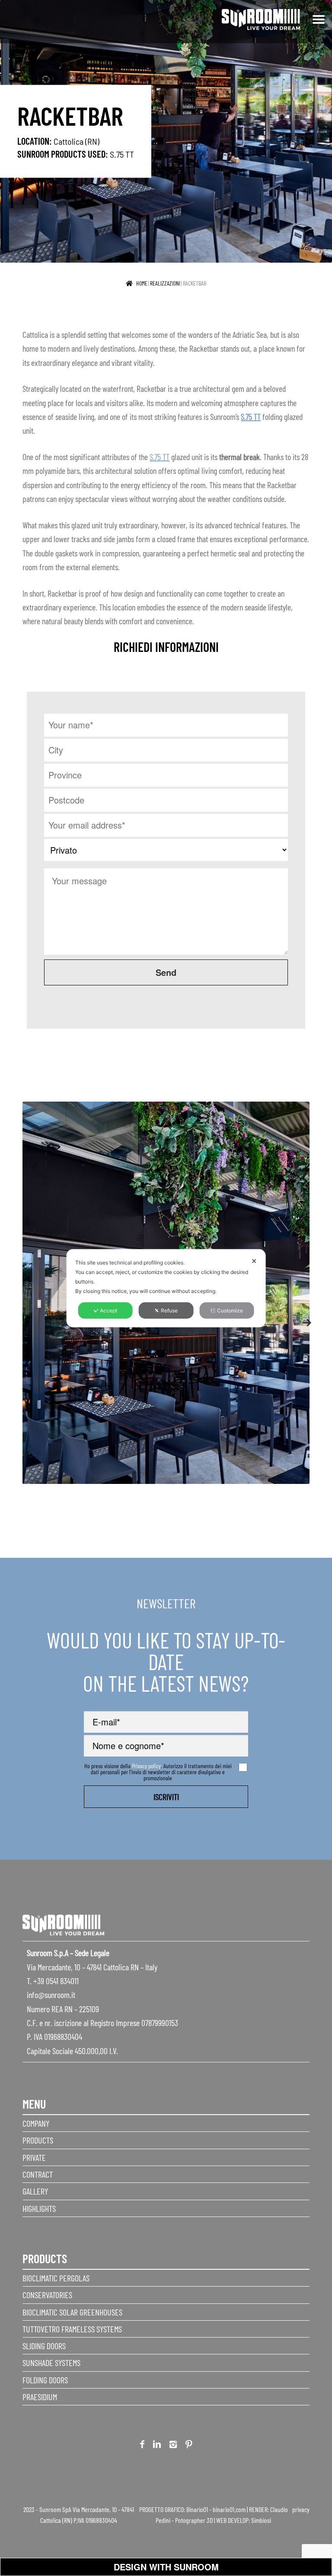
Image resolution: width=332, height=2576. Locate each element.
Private (34, 2157)
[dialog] (166, 1288)
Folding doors (45, 2380)
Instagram (173, 2446)
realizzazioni (165, 283)
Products (38, 2140)
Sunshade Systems (51, 2363)
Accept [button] (109, 1310)
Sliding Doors (44, 2346)
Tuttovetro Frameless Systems (72, 2329)
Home (142, 283)
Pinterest (189, 2446)
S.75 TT (122, 154)
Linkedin (157, 2446)
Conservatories (47, 2295)
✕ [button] (254, 1261)
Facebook (142, 2446)
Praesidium (40, 2397)
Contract (38, 2174)
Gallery (35, 2191)
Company (36, 2123)
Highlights (39, 2208)
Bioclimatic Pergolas (56, 2278)
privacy (301, 2509)
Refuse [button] (169, 1310)
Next (303, 1318)
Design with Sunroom (166, 2567)
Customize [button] (230, 1310)
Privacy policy (146, 1766)
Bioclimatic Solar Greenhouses (72, 2312)
